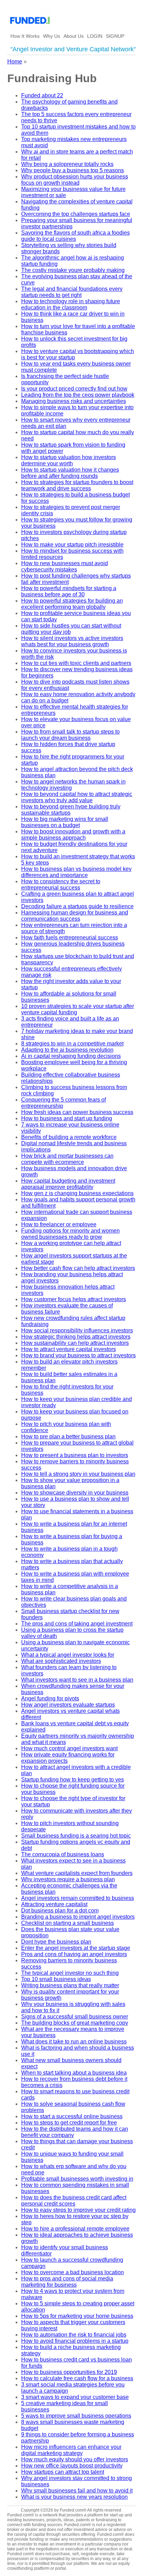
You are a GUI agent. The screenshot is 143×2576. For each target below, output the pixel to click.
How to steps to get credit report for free (69, 2123)
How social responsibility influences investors (77, 1330)
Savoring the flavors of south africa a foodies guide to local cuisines (75, 236)
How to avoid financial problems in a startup (75, 2341)
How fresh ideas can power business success (77, 1112)
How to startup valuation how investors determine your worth (69, 460)
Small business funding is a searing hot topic (76, 1836)
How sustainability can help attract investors (75, 1343)
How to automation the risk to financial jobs (74, 2335)
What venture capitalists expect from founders (77, 1873)
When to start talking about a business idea (74, 2073)
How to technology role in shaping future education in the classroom (71, 304)
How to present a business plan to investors (75, 1455)
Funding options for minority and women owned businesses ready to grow (70, 1234)
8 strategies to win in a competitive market (72, 1044)
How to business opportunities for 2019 (69, 2372)
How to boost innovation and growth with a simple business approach (73, 835)
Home (15, 62)
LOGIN (95, 36)
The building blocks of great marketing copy (75, 2023)
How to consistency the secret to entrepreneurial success (61, 884)
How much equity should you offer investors (75, 2459)
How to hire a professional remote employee (75, 2229)
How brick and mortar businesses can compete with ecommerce (67, 1159)
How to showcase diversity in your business (75, 1493)
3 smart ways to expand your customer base (75, 2397)
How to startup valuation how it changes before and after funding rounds (70, 473)
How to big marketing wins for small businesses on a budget (65, 822)
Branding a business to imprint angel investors (78, 1917)
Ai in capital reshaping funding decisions (71, 1056)
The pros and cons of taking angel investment (77, 1624)
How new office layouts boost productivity (72, 2466)
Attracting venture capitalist (54, 1904)
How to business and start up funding (67, 1118)
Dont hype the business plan (56, 1942)
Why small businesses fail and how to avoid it (77, 2491)
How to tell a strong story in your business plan (78, 1474)
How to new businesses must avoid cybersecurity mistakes (65, 566)
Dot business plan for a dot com (60, 1911)
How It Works (25, 36)
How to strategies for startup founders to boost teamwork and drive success (77, 485)
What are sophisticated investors (61, 1661)
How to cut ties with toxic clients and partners (76, 663)
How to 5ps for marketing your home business (77, 2316)
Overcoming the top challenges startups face (76, 214)
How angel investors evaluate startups (68, 1705)
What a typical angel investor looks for (68, 1655)
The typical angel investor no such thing (70, 1973)
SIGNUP (115, 36)
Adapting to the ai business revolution (67, 1050)
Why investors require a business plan (68, 1879)
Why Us (52, 36)
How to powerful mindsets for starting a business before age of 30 (69, 591)
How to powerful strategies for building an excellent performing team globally (72, 604)
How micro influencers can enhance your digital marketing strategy (71, 2450)
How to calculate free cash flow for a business (77, 2378)
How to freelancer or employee (59, 1224)
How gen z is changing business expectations (77, 1193)
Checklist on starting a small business (68, 1923)
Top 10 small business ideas (56, 1979)
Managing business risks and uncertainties (74, 401)
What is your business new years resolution (74, 2497)
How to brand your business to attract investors (78, 1355)
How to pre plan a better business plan (68, 1436)
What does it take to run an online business (74, 2041)
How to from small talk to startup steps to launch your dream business (70, 735)
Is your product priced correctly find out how (74, 389)
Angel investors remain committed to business (78, 1898)
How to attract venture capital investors (69, 1349)
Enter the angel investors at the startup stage (76, 1948)
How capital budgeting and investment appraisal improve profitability (68, 1184)
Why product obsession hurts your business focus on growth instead (75, 180)
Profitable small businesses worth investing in (77, 2179)
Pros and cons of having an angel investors (74, 1954)
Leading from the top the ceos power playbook (78, 395)
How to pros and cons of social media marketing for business (67, 2282)
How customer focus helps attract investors (74, 1299)
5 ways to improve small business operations (76, 2416)
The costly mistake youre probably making (73, 270)
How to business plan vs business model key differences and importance (76, 872)
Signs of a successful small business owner (75, 2017)
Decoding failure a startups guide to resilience (77, 906)
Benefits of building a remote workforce (69, 1137)
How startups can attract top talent (63, 2472)
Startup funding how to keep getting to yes (73, 1780)
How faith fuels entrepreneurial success (70, 937)
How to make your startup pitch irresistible (72, 545)
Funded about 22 (42, 95)
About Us (74, 36)
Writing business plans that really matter (70, 1985)
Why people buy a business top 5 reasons (73, 170)
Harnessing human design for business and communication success (75, 916)
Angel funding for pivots (50, 1698)
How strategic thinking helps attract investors (76, 1337)
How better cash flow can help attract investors (78, 1268)
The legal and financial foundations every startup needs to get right (72, 292)
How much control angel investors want (69, 1748)
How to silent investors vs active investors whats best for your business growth (72, 641)
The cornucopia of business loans (63, 1854)
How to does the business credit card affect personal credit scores (74, 2201)
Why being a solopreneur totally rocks (67, 164)
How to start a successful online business (72, 2116)
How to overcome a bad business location (73, 2272)
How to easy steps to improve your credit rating (78, 2210)
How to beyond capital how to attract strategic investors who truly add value (77, 797)
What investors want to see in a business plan (77, 1680)
